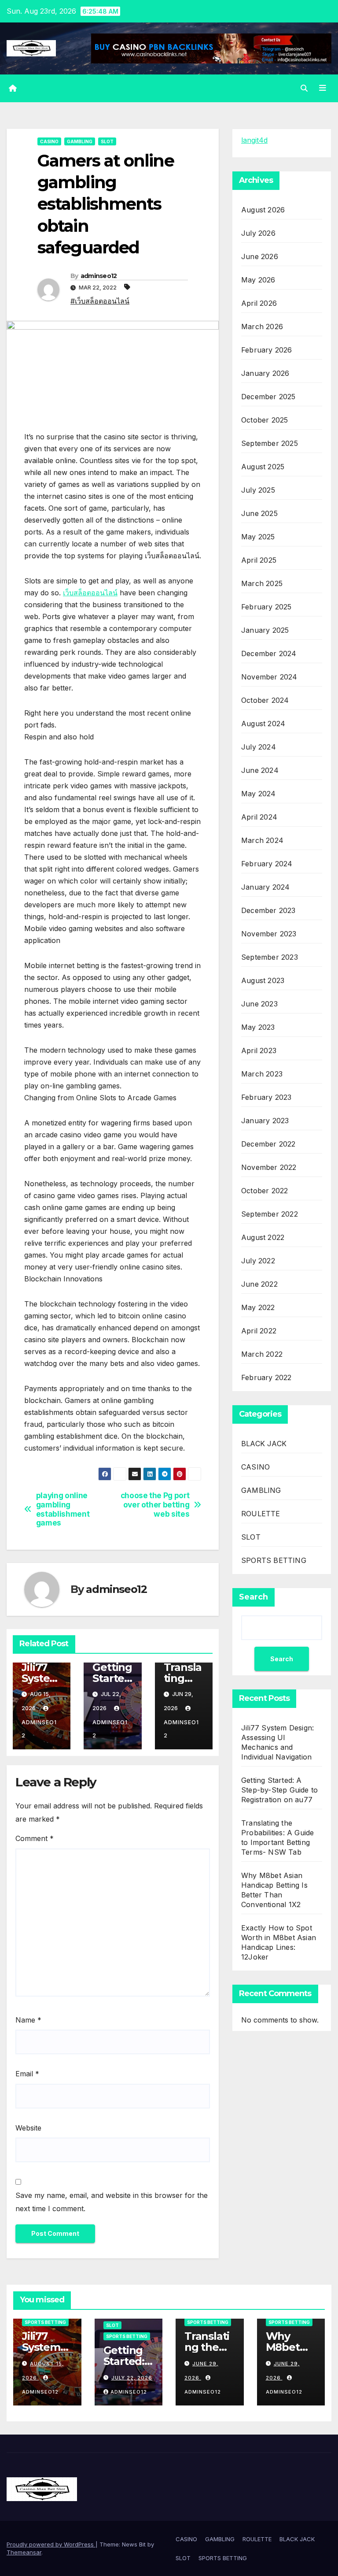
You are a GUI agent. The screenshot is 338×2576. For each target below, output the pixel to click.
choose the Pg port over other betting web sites (155, 1505)
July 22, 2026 (132, 2378)
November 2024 (269, 677)
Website (28, 2128)
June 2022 (259, 1284)
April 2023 (259, 1050)
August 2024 (263, 724)
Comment (35, 1838)
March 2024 (262, 840)
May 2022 (258, 1307)
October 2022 (265, 1191)
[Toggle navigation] (323, 88)
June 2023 (259, 1004)
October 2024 (265, 700)
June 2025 (259, 513)
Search (253, 1597)
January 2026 (265, 373)
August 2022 (263, 1237)
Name (28, 2020)
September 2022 (270, 1214)
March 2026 (262, 327)
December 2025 (268, 397)
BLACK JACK (264, 1444)
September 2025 (270, 443)
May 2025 (258, 537)
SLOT (107, 141)
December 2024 (269, 653)
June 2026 (260, 256)
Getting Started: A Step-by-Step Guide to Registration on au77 (279, 1790)
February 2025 (266, 607)
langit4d (254, 140)
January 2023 (265, 1121)
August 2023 (263, 980)
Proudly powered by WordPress (51, 2544)
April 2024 (259, 817)
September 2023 (270, 957)
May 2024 (259, 794)
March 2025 (262, 583)
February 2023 (266, 1097)
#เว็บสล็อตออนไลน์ (100, 301)
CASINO (49, 141)
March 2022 (262, 1354)
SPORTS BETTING (274, 1560)
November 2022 (269, 1167)
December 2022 (268, 1144)
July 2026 (258, 233)
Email (27, 2074)
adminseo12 (99, 276)
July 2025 (258, 490)
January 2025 (265, 630)
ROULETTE (261, 1514)
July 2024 (259, 747)
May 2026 (258, 280)
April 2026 (259, 303)
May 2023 (258, 1027)
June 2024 (260, 770)
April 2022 (259, 1331)
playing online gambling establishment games (63, 1509)
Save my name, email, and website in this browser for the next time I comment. (112, 2202)
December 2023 (268, 910)
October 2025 (265, 420)
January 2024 (265, 887)
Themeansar (24, 2552)
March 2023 (262, 1074)
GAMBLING (80, 141)
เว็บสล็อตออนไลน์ (90, 593)
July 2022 (258, 1261)
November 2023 (269, 934)
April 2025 (259, 560)
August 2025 (263, 467)
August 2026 (263, 210)
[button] (304, 88)
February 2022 (266, 1377)
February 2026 (267, 350)
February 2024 (267, 864)
